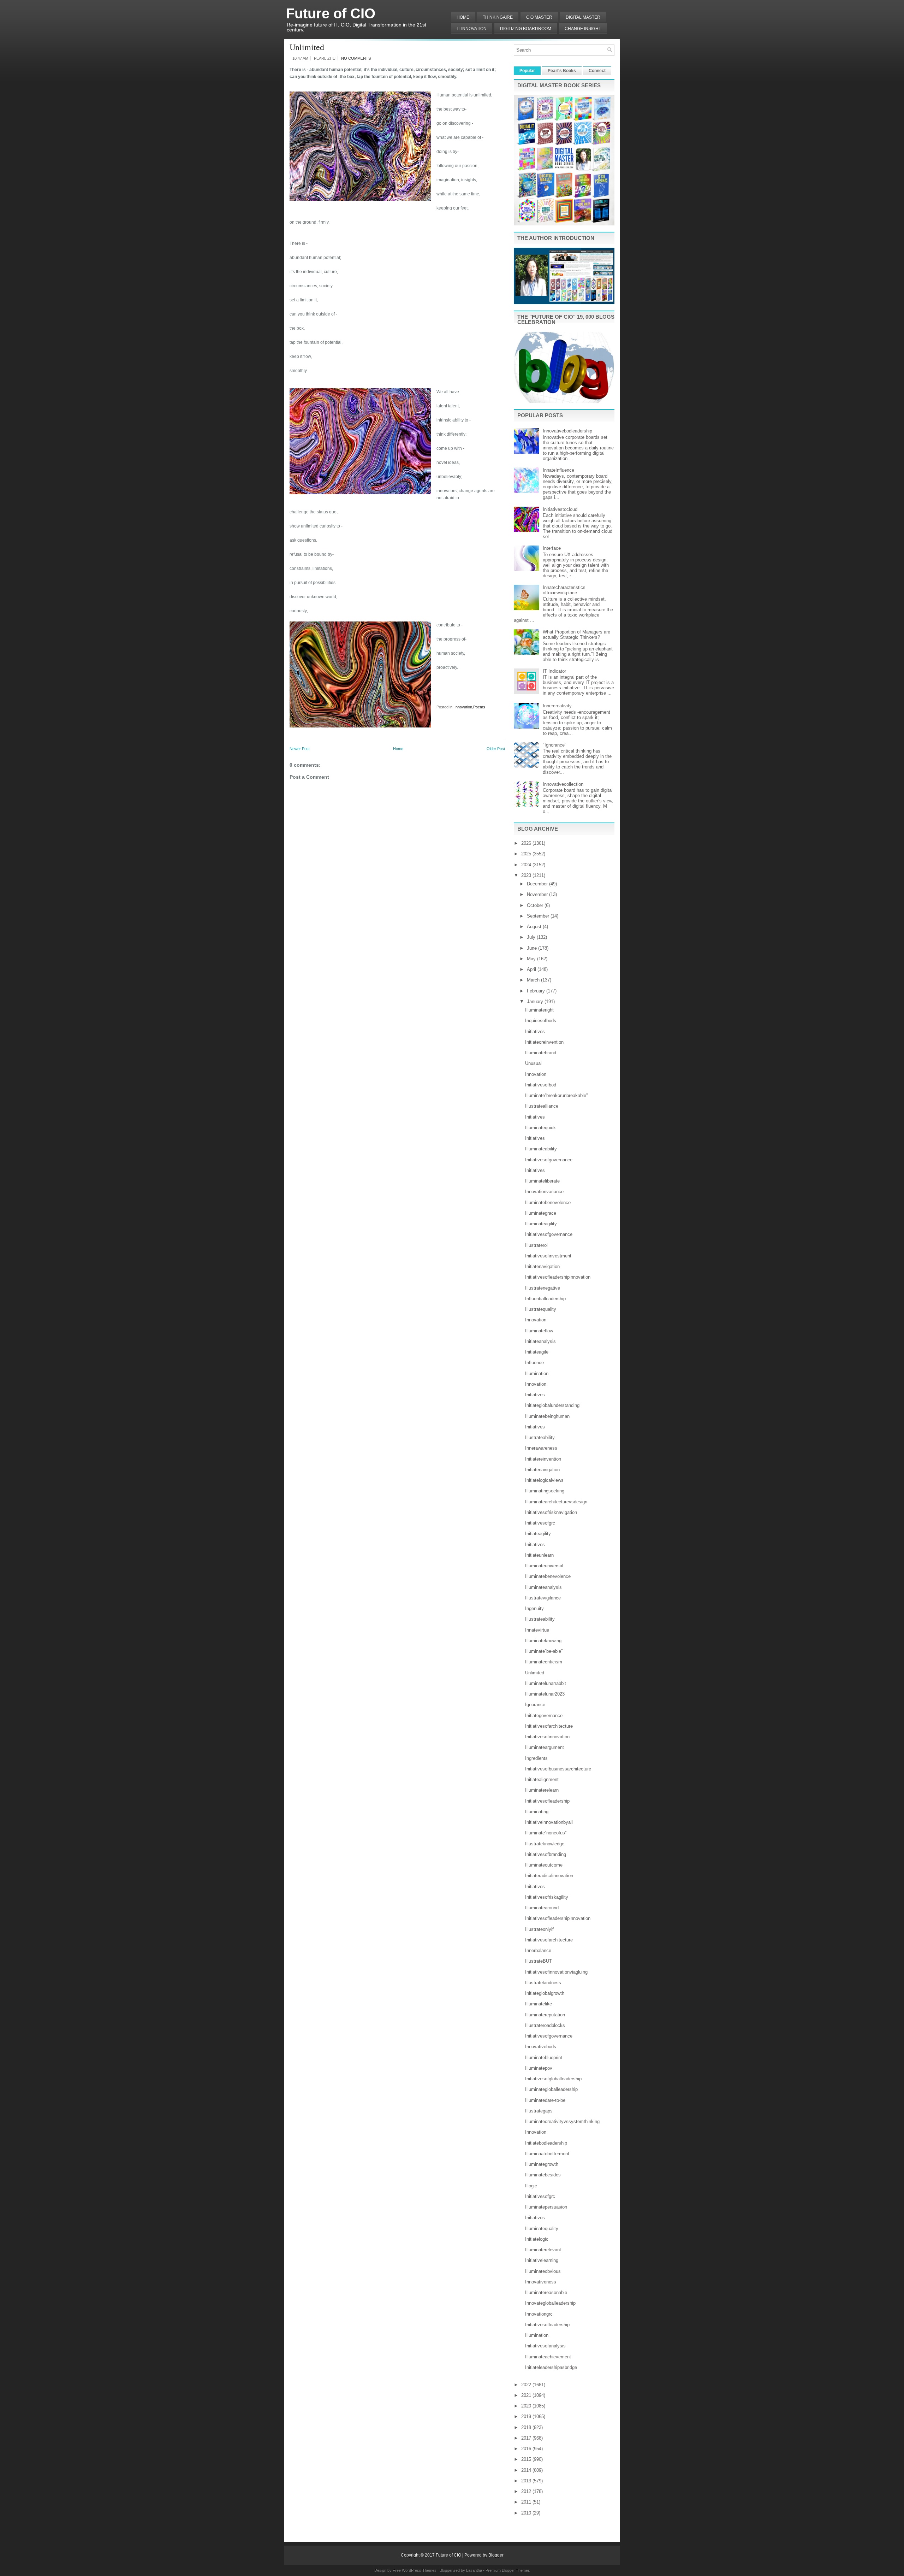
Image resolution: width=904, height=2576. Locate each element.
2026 (527, 843)
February (537, 991)
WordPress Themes (419, 2570)
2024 (527, 865)
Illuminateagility (541, 1224)
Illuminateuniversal (544, 1566)
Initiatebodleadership (546, 2143)
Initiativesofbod (541, 1085)
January (536, 1001)
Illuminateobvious (543, 2271)
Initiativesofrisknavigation (551, 1512)
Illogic (531, 2186)
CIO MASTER (539, 17)
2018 (527, 2427)
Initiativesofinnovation (547, 1737)
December (538, 884)
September (539, 916)
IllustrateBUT (539, 1961)
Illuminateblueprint (544, 2058)
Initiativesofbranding (546, 1854)
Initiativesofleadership (547, 1801)
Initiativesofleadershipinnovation (558, 1277)
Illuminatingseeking (545, 1491)
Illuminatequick (540, 1128)
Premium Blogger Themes (508, 2570)
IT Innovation (472, 29)
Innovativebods (541, 2047)
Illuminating (537, 1812)
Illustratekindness (543, 1983)
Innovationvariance (544, 1192)
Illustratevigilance (543, 1598)
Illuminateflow (539, 1331)
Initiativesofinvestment (548, 1256)
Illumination (537, 1374)
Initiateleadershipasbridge (551, 2367)
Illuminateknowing (543, 1641)
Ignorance (535, 1705)
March (534, 980)
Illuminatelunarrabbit (546, 1683)
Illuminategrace (541, 1213)
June (533, 948)
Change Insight (583, 29)
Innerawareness (541, 1448)
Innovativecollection (563, 784)
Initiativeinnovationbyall (549, 1822)
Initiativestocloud (560, 509)
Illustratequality (541, 1309)
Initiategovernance (544, 1716)
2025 (527, 854)
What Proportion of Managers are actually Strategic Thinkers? (576, 635)
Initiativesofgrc (540, 1523)
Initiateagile (537, 1352)
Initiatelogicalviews (544, 1480)
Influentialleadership (545, 1299)
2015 (527, 2459)
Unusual (533, 1063)
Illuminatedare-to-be (545, 2100)
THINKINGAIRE (498, 17)
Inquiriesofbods (541, 1021)
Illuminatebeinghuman (547, 1416)
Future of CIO (331, 13)
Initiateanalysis (540, 1341)
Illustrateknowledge (545, 1844)
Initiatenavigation (542, 1266)
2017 (527, 2438)
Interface (552, 548)
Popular (527, 71)
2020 (527, 2406)
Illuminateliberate (542, 1181)
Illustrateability (540, 1437)
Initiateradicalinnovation (549, 1876)
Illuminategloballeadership (551, 2089)
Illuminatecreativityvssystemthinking (562, 2121)
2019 (527, 2416)
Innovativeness (541, 2282)
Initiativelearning (542, 2260)
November (538, 894)
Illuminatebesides (543, 2175)
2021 (527, 2395)
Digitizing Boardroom (526, 29)
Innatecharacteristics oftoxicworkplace (564, 590)
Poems (479, 707)
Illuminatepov (539, 2068)
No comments (356, 58)
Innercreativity (557, 706)
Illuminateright (539, 1010)
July (532, 937)
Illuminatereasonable (546, 2292)
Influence (534, 1363)
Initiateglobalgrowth (545, 1993)
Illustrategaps (539, 2111)
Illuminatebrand (541, 1053)
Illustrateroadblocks (545, 2025)
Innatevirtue (537, 1630)
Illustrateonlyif (539, 1929)
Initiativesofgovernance (549, 1160)
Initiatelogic (537, 2239)
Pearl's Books (562, 71)
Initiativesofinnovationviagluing (556, 1972)
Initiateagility (538, 1534)
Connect (597, 71)
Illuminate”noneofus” (546, 1833)
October (536, 905)
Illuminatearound (542, 1908)
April (532, 969)
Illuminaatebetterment (547, 2154)
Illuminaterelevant (543, 2250)
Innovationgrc (539, 2314)
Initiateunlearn (539, 1555)
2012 (527, 2491)
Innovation (463, 707)
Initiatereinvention (543, 1459)
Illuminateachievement (548, 2357)
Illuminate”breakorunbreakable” (556, 1095)
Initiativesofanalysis (545, 2346)
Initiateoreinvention (544, 1042)
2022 (527, 2385)
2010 (527, 2513)
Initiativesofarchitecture (549, 1726)
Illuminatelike (539, 2004)
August (535, 927)
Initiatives (535, 1031)
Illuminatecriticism (544, 1662)
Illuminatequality (542, 2229)
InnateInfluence (558, 470)
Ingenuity (534, 1608)
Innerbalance (538, 1950)
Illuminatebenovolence (548, 1202)
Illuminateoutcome (544, 1865)
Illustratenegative (543, 1288)
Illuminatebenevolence (548, 1576)
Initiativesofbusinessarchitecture (558, 1769)
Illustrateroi (536, 1245)
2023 (527, 875)
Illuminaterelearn (542, 1790)
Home (463, 17)
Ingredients (536, 1758)
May (532, 959)
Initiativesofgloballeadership (553, 2079)
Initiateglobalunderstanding (552, 1405)
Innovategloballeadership (550, 2303)
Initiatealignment (542, 1779)
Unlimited (307, 47)
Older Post (496, 749)
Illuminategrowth (542, 2164)
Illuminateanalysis (543, 1587)
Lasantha (474, 2570)
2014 (527, 2470)
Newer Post (300, 749)
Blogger (496, 2555)
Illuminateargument (545, 1747)
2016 (527, 2449)
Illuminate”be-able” (544, 1651)
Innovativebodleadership (567, 431)
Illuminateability (541, 1149)
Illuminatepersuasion (546, 2207)
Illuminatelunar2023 (545, 1694)
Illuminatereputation (545, 2015)
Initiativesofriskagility (547, 1897)
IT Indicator (554, 671)
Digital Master (583, 17)
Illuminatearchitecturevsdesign (556, 1502)
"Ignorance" (555, 745)
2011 (527, 2502)
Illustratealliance (542, 1106)
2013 (527, 2481)
